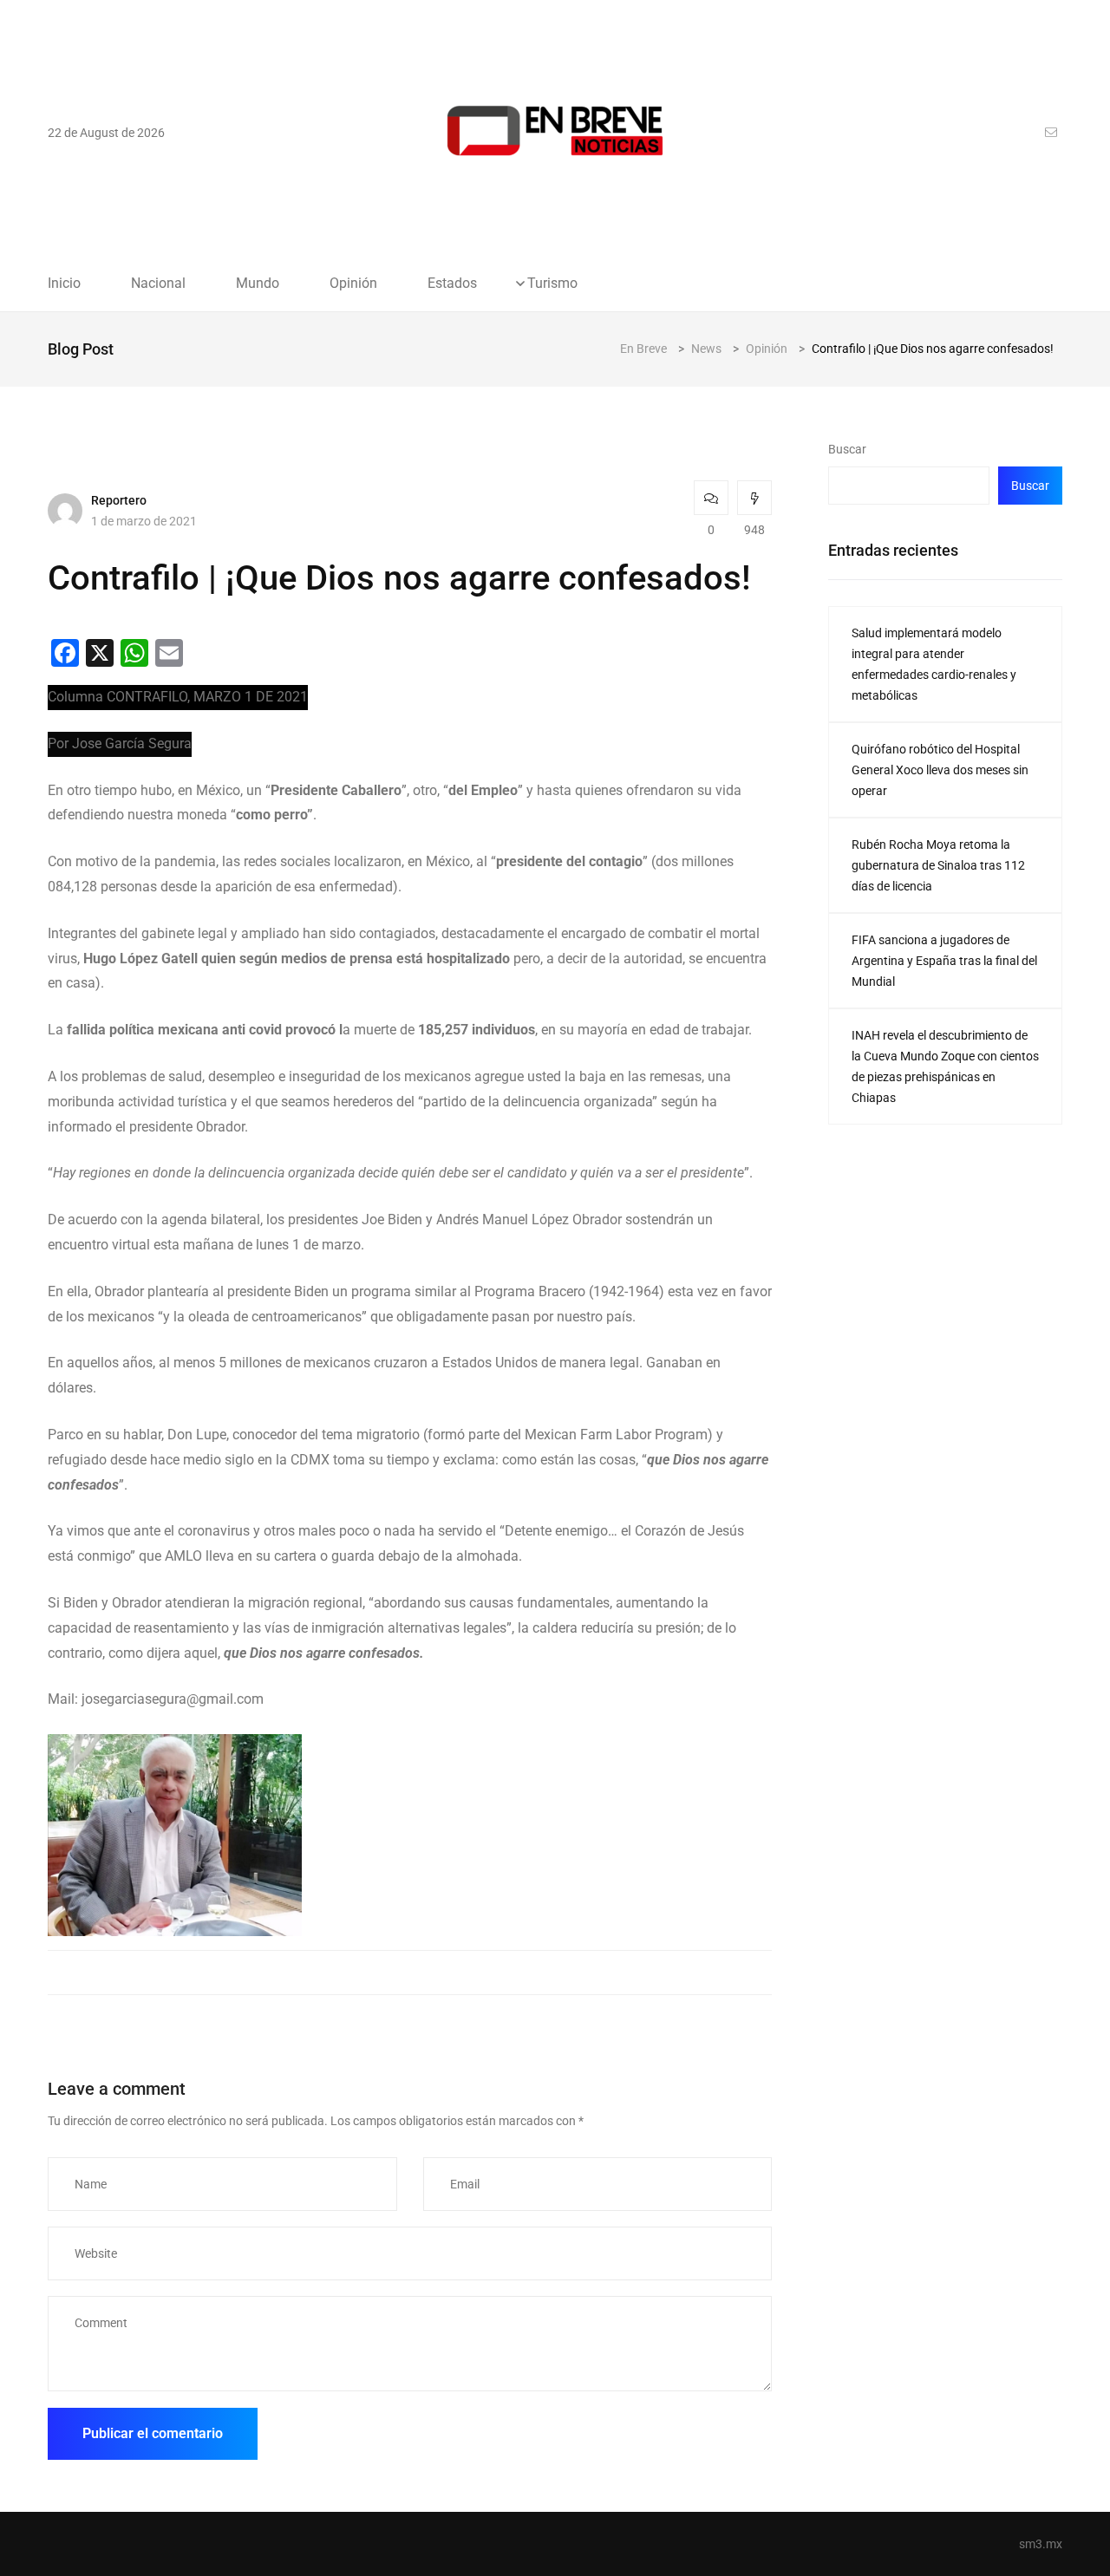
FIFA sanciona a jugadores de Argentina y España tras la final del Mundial (944, 961)
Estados (452, 284)
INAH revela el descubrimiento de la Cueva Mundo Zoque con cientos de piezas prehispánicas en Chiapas (945, 1066)
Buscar (847, 449)
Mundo (258, 284)
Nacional (158, 284)
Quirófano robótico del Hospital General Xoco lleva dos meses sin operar (940, 770)
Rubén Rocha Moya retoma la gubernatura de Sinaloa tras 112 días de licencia (938, 865)
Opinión (353, 284)
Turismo (552, 284)
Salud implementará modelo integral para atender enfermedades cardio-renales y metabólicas (934, 664)
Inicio (64, 284)
